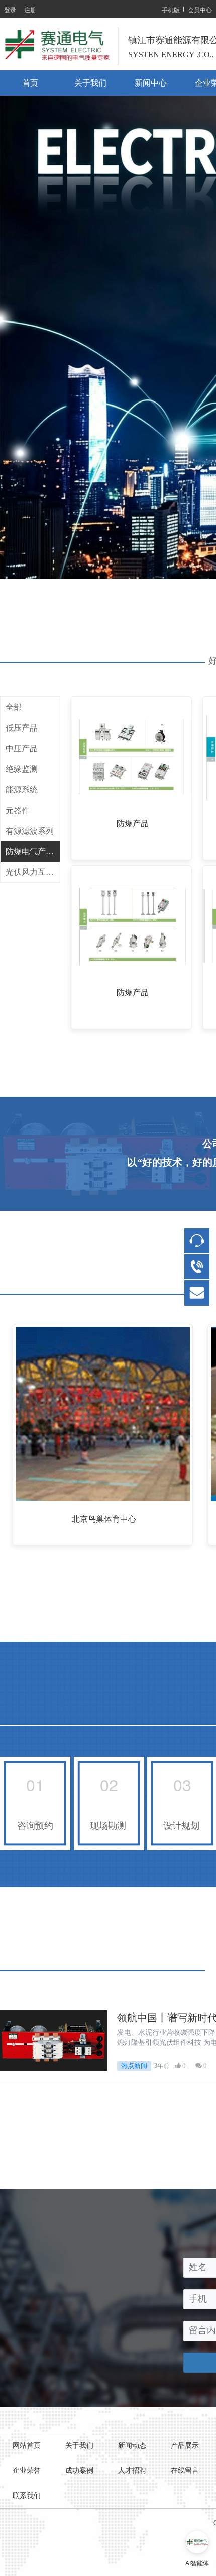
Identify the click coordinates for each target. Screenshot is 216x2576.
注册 (30, 9)
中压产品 (22, 748)
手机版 (171, 9)
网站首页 (27, 2445)
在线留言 (185, 2471)
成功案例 (79, 2471)
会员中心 (200, 9)
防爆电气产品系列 (33, 852)
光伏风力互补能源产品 (33, 872)
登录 (10, 9)
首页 (30, 83)
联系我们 (27, 2496)
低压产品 (22, 728)
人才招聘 (132, 2471)
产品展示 (185, 2445)
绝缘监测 (22, 769)
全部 (14, 707)
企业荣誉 (27, 2471)
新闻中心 (151, 83)
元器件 (18, 810)
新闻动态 (132, 2445)
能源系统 (22, 790)
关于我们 (90, 83)
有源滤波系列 (30, 831)
